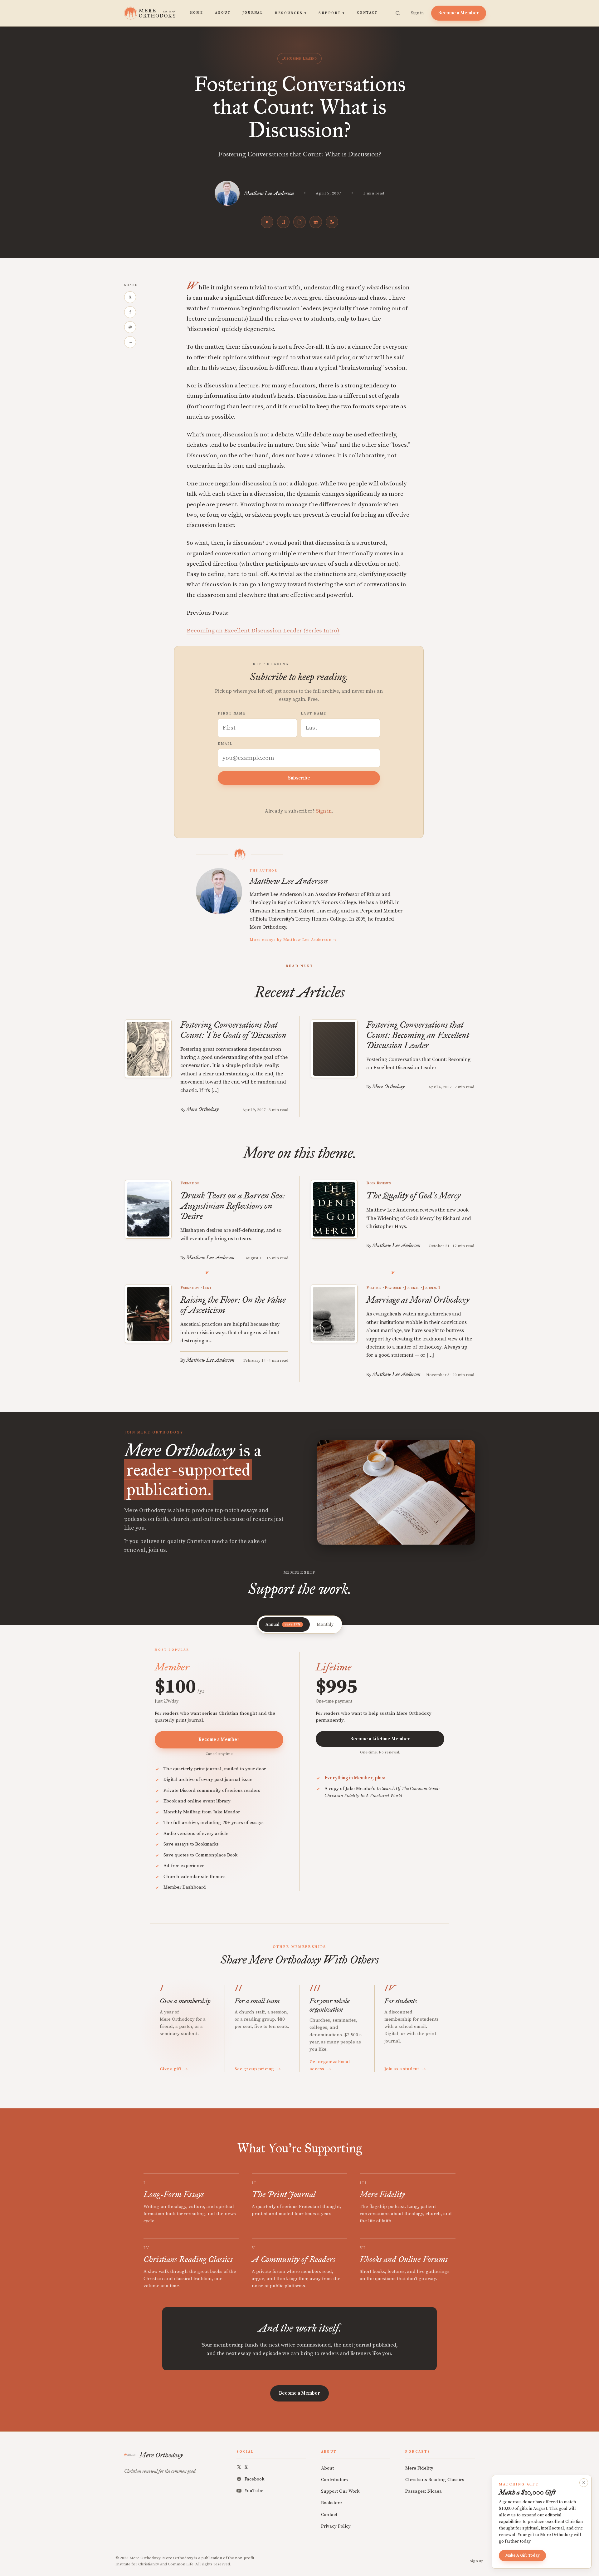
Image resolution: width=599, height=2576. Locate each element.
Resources (291, 13)
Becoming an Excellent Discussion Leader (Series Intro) (263, 631)
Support (332, 13)
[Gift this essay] (316, 222)
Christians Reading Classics (435, 2480)
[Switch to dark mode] (332, 222)
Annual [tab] (283, 1625)
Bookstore (331, 2503)
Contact (367, 13)
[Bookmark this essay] (283, 222)
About (223, 13)
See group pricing (258, 2069)
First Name (232, 714)
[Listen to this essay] (267, 222)
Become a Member (459, 13)
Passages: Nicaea (424, 2491)
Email (225, 744)
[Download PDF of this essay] (299, 222)
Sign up (477, 2561)
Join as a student (405, 2069)
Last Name (314, 714)
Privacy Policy (336, 2526)
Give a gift (174, 2069)
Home (197, 13)
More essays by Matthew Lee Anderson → (293, 940)
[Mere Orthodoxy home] (150, 13)
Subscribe (299, 778)
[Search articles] (398, 13)
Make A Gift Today (522, 2555)
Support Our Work (340, 2491)
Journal (253, 13)
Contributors (334, 2480)
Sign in (417, 13)
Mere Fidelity (419, 2468)
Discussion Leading (299, 58)
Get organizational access (330, 2065)
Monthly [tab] (325, 1625)
